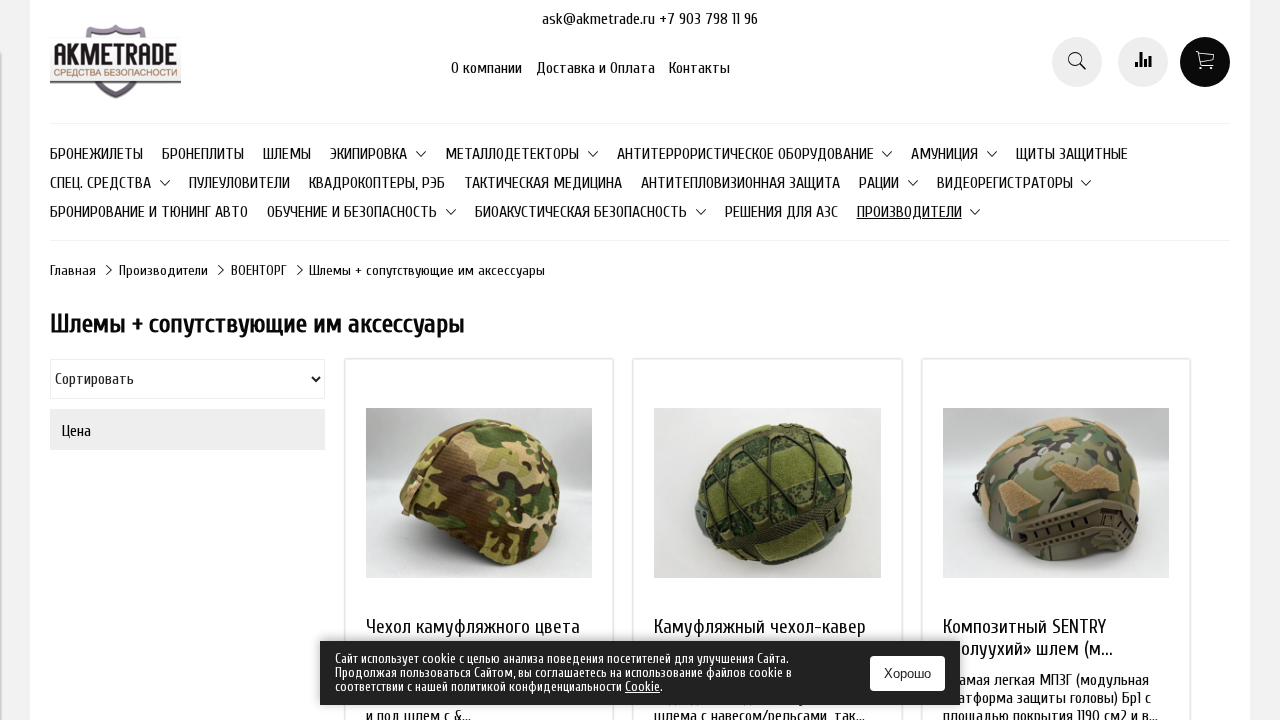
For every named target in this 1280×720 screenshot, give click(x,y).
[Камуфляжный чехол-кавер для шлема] (767, 493)
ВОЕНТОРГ (259, 270)
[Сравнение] (1143, 62)
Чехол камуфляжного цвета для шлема (473, 638)
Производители (163, 270)
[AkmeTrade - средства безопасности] (115, 95)
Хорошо (907, 673)
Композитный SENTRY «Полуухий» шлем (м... (1028, 638)
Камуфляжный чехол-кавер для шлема (760, 638)
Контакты (699, 68)
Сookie (642, 686)
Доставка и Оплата (595, 68)
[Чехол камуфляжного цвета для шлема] (479, 493)
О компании (486, 68)
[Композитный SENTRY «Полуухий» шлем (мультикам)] (1056, 493)
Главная (73, 270)
